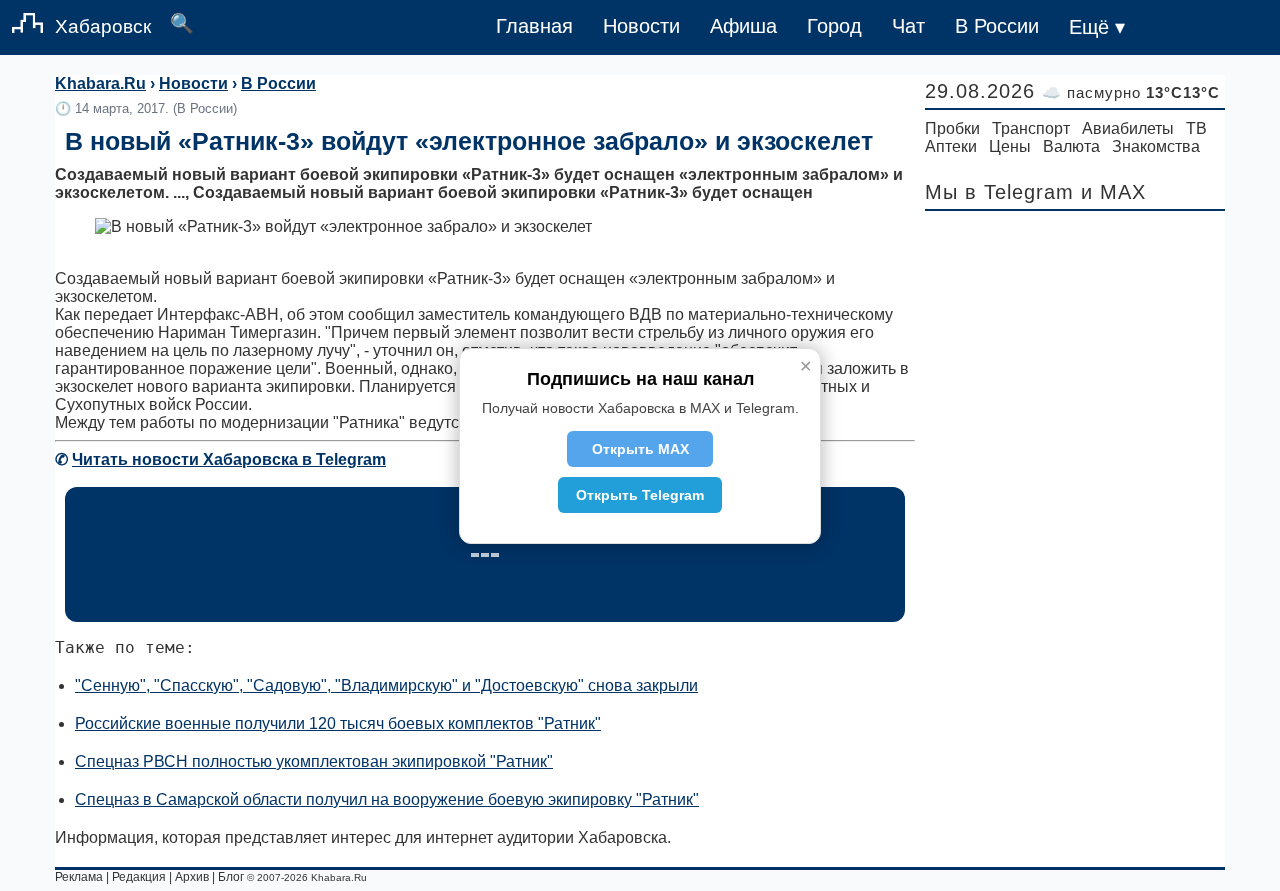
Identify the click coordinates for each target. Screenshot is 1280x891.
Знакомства (1156, 146)
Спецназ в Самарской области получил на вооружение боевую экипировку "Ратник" (387, 799)
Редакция (139, 877)
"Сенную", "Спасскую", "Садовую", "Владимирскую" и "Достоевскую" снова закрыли (386, 685)
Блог (231, 877)
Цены (1010, 146)
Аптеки (951, 146)
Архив (192, 877)
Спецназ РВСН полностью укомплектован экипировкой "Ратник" (314, 761)
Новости (641, 26)
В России (997, 26)
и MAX (1113, 192)
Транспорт (1031, 128)
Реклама (79, 877)
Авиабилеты (1128, 128)
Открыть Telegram (640, 495)
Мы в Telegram (999, 192)
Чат (908, 26)
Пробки (952, 128)
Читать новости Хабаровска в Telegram (229, 459)
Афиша (743, 26)
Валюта (1071, 146)
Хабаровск (103, 26)
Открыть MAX (640, 449)
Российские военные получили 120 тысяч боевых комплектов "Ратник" (338, 723)
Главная (534, 26)
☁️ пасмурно (1131, 92)
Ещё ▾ (1097, 27)
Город (834, 26)
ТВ (1196, 128)
